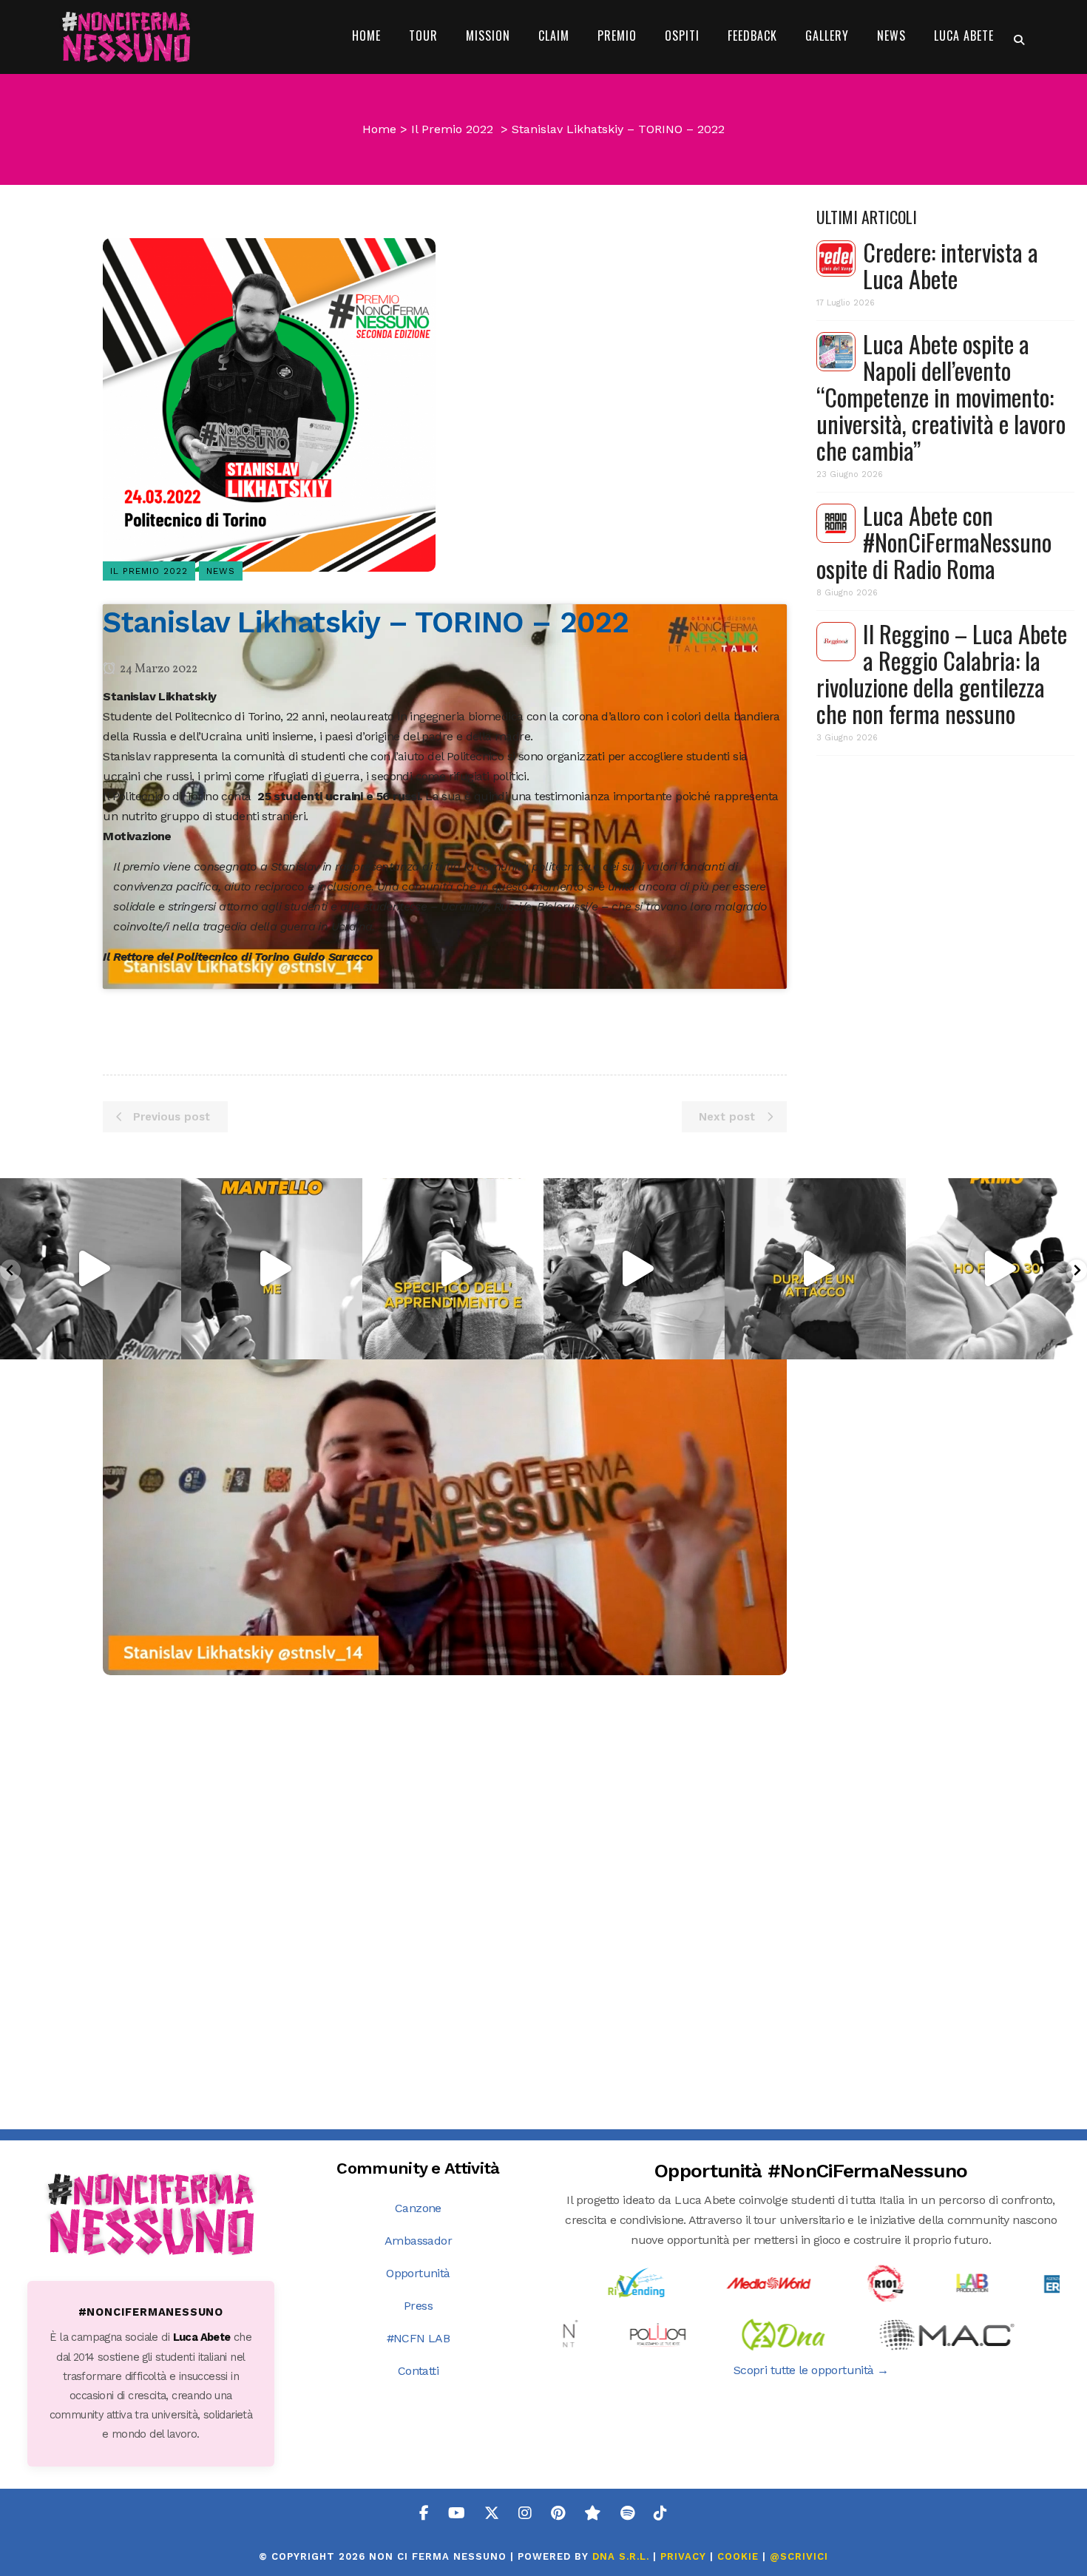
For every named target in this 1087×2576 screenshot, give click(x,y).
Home (379, 129)
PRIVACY (683, 2556)
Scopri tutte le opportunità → (811, 2370)
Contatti (418, 2371)
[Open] (91, 1269)
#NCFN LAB (419, 2338)
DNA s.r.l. (623, 2556)
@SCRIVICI (799, 2556)
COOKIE (738, 2556)
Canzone (418, 2208)
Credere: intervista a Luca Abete (951, 265)
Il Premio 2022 (452, 129)
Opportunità (418, 2273)
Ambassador (418, 2241)
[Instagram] (166, 1341)
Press (418, 2306)
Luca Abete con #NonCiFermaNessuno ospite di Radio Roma (934, 542)
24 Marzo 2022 (158, 669)
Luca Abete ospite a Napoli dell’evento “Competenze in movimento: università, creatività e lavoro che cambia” (941, 397)
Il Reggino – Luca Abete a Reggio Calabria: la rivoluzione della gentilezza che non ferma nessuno (942, 673)
